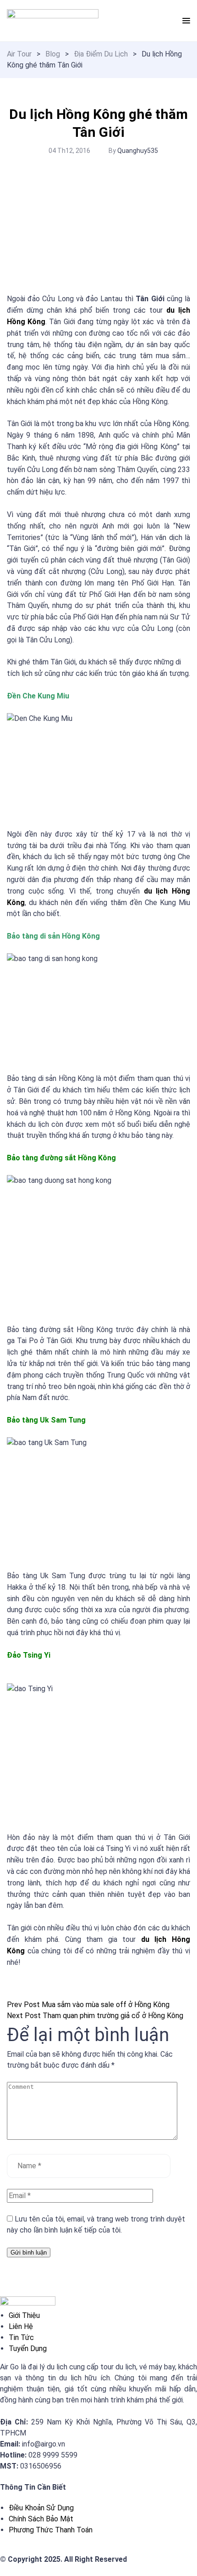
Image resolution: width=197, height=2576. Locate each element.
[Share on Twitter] (10, 1994)
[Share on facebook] (8, 1994)
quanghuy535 (138, 151)
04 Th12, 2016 (69, 151)
